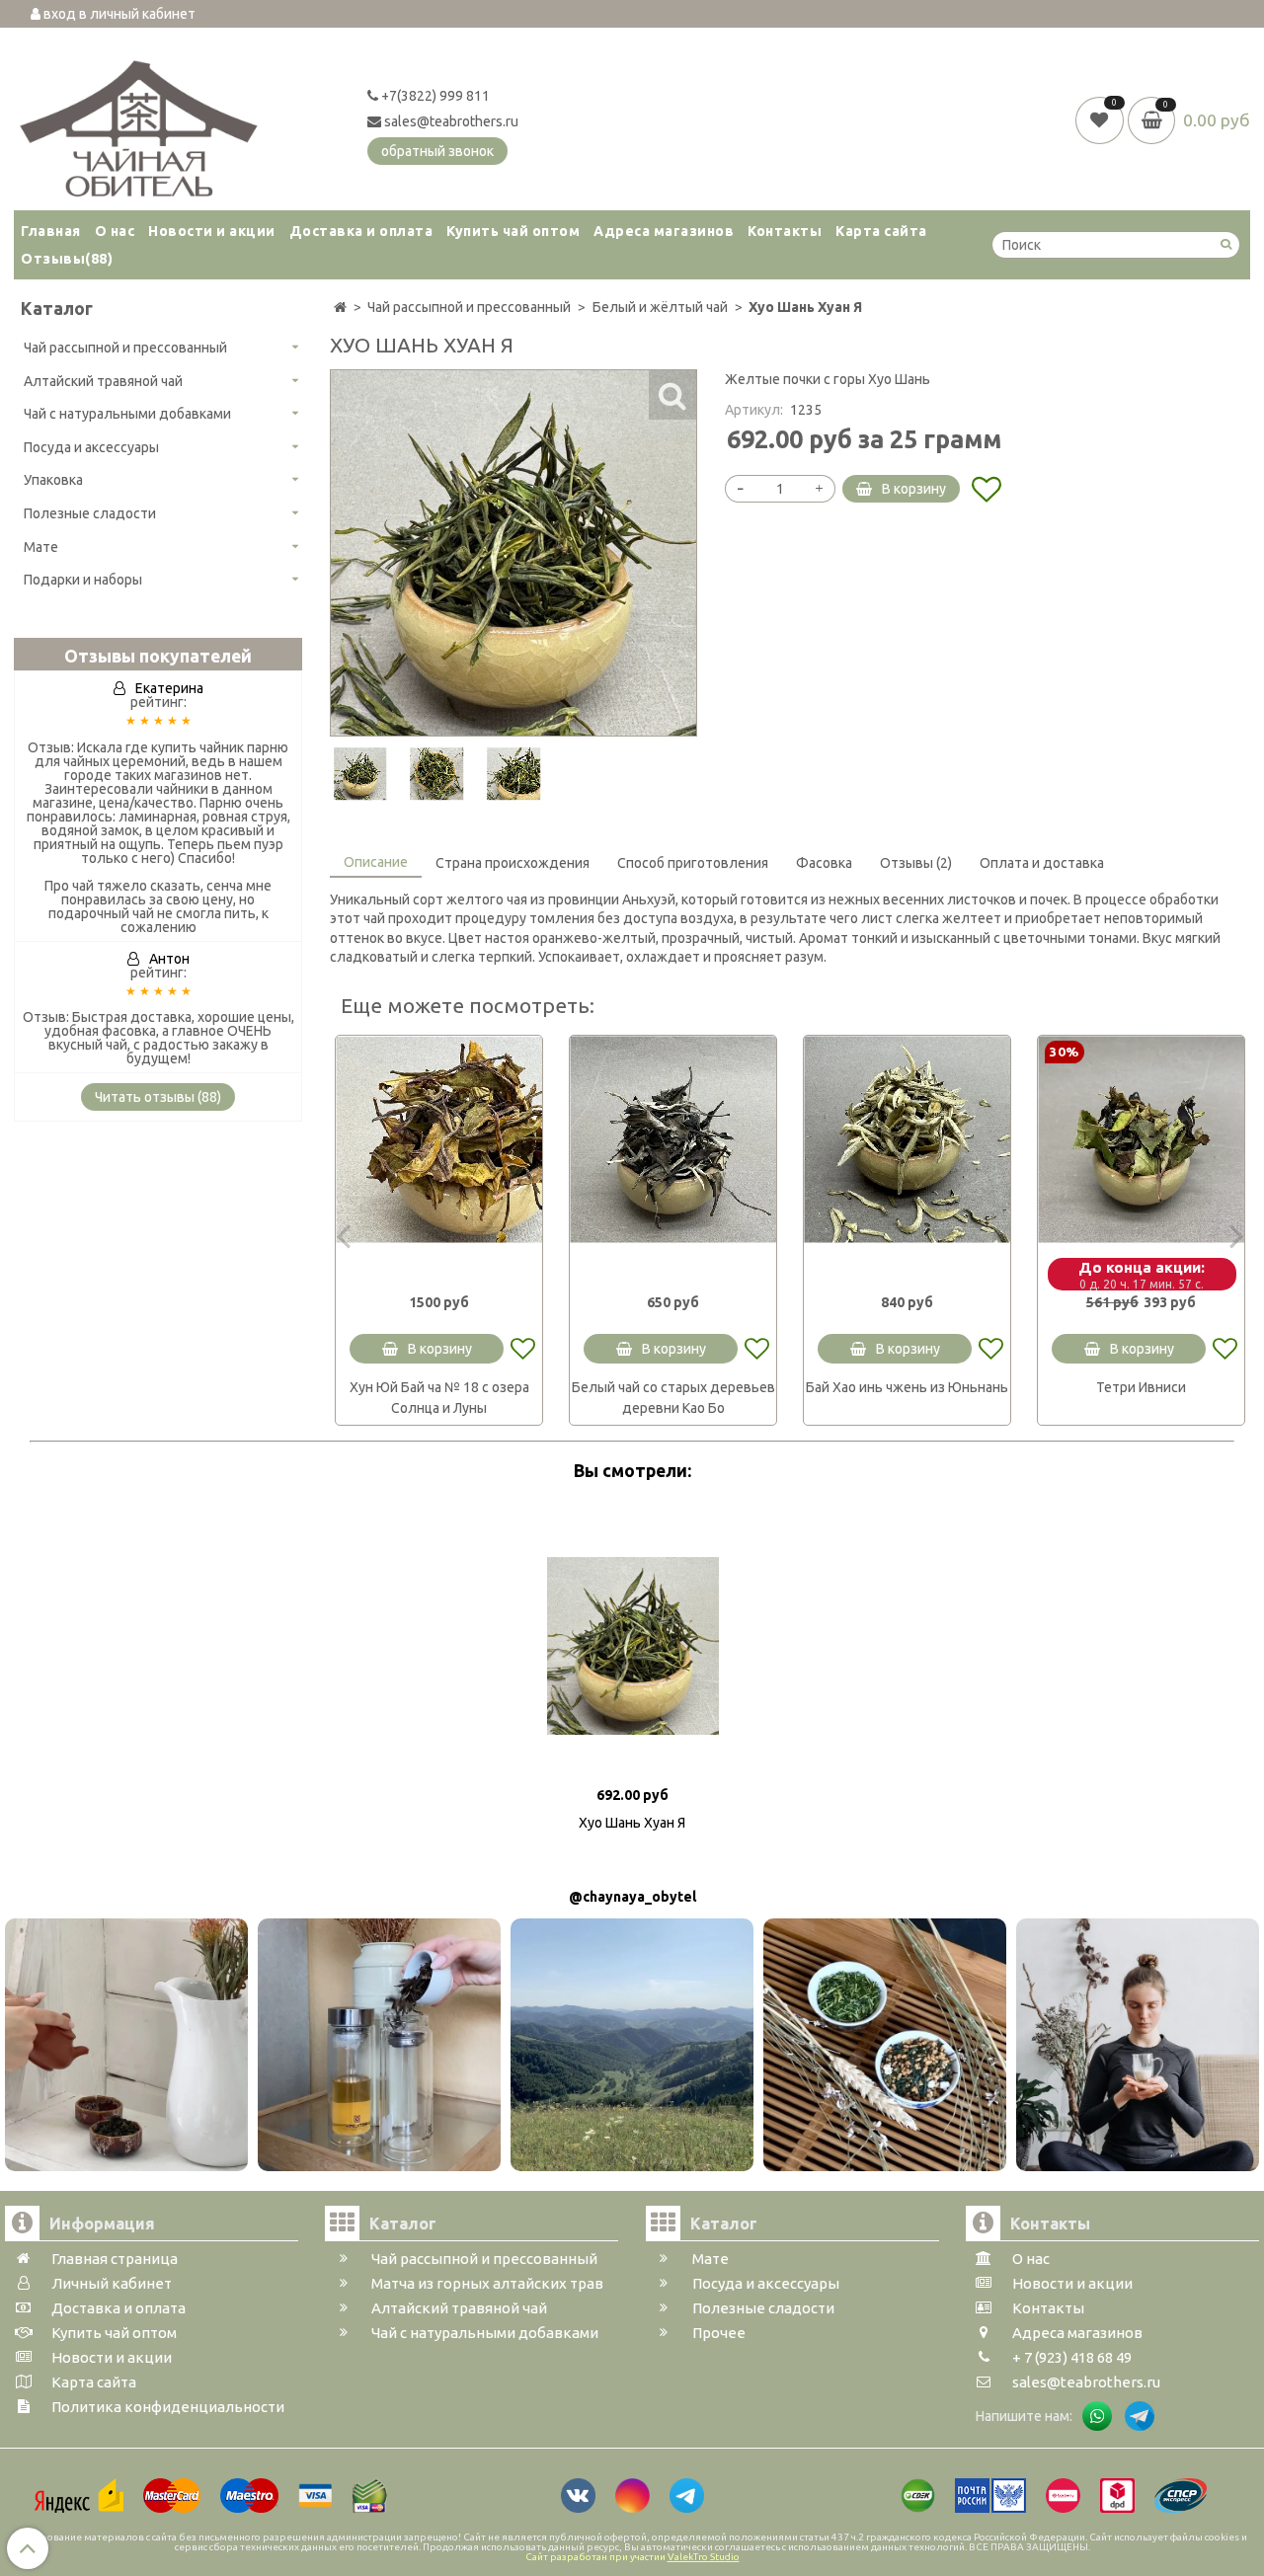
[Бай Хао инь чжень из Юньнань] (907, 1139)
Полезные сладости (90, 513)
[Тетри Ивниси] (1141, 1139)
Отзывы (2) (916, 863)
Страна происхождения (513, 863)
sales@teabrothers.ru (450, 121)
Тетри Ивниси (1141, 1387)
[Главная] (340, 307)
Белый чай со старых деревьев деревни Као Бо (673, 1398)
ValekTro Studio (704, 2557)
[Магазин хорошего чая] (139, 123)
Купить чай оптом (513, 231)
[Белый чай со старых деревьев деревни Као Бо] (673, 1139)
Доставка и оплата (361, 231)
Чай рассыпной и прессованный (125, 348)
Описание (376, 862)
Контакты (785, 231)
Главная (51, 231)
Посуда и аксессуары (91, 447)
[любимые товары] (1102, 119)
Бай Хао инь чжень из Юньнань (907, 1387)
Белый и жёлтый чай (660, 307)
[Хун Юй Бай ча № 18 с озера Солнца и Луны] (439, 1139)
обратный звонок (437, 151)
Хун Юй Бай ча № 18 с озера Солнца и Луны (439, 1398)
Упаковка (53, 480)
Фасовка (824, 863)
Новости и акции (212, 231)
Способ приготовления (693, 863)
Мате (41, 547)
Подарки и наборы (83, 580)
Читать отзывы (158, 1097)
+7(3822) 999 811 (434, 96)
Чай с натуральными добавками (127, 414)
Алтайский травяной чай (103, 381)
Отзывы (67, 259)
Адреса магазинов (664, 231)
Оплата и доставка (1042, 863)
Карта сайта (881, 231)
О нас (115, 231)
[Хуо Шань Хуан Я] (360, 774)
